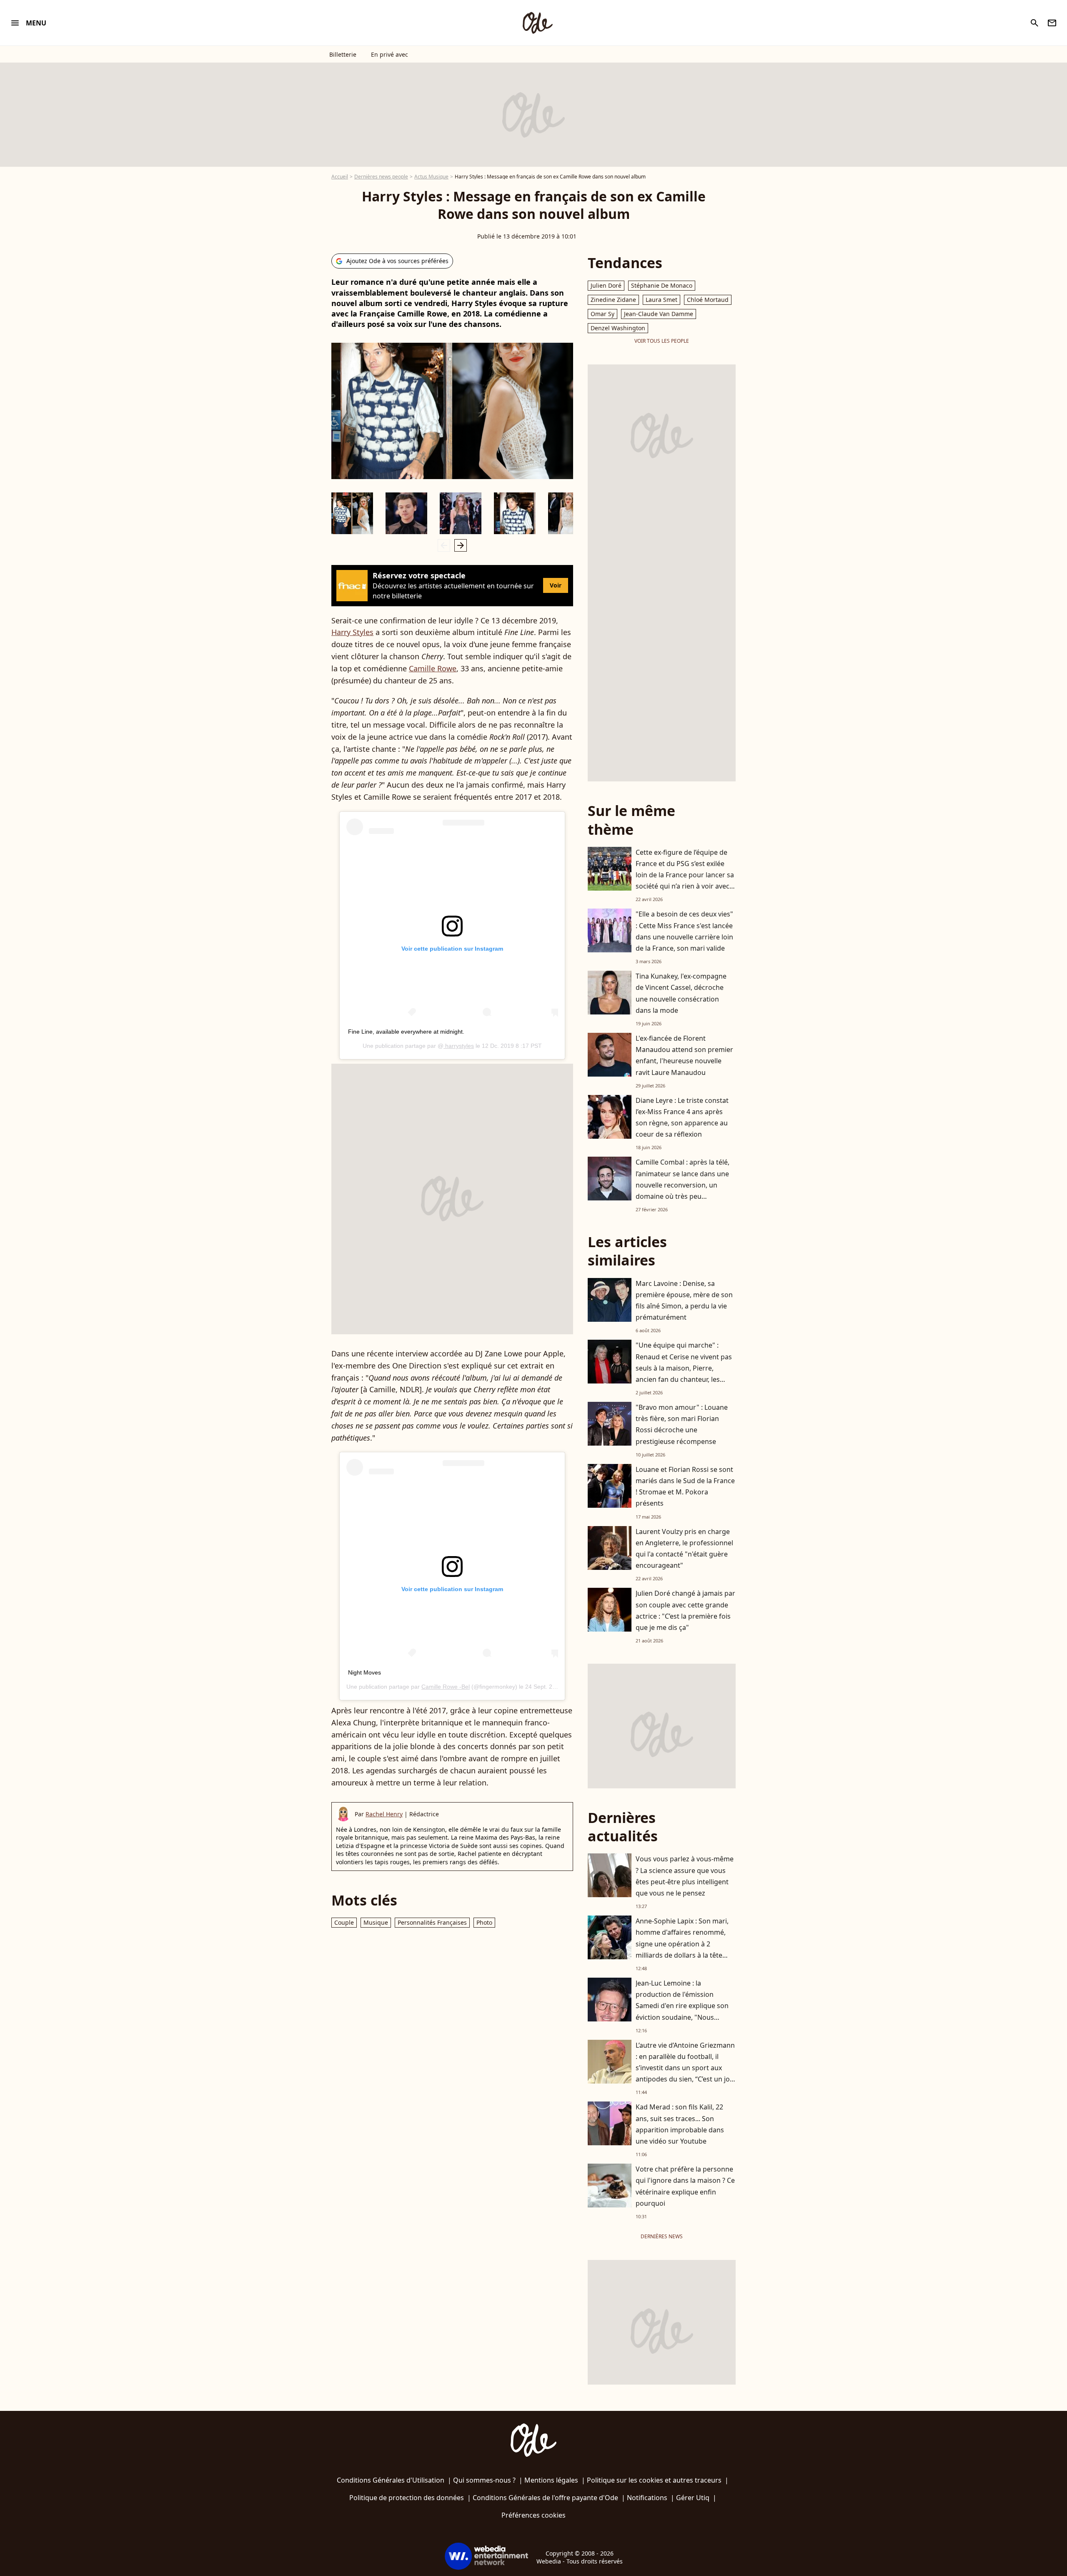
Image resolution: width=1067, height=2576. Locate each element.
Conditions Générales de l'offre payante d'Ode (545, 2498)
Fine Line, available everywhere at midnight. (406, 1032)
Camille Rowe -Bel (446, 1687)
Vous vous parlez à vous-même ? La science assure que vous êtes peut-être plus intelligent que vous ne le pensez (685, 1876)
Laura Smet (661, 300)
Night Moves (364, 1672)
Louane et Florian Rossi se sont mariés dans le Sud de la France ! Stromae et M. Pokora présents (685, 1486)
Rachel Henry (384, 1814)
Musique (376, 1922)
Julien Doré (606, 285)
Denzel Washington (618, 328)
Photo (484, 1922)
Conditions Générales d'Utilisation (391, 2480)
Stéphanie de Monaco (662, 285)
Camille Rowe (433, 668)
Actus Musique (431, 177)
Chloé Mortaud (708, 300)
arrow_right (461, 545)
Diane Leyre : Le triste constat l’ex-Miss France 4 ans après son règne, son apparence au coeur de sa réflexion (682, 1117)
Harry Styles (352, 632)
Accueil (340, 177)
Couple (344, 1922)
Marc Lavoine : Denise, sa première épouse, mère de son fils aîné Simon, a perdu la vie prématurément (684, 1301)
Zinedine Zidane (613, 300)
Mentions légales (551, 2480)
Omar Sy (602, 314)
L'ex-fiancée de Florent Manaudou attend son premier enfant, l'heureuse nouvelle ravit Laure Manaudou (684, 1055)
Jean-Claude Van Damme (659, 314)
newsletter (1052, 23)
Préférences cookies (533, 2515)
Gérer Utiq (693, 2498)
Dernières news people (381, 177)
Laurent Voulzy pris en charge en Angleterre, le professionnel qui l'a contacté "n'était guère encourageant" (684, 1549)
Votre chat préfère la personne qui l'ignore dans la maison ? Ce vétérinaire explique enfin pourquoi (685, 2186)
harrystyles (459, 1046)
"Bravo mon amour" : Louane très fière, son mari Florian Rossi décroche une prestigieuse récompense (682, 1424)
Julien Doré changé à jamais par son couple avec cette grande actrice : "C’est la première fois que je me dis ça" (685, 1610)
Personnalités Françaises (432, 1922)
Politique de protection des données (407, 2498)
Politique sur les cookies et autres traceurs (654, 2480)
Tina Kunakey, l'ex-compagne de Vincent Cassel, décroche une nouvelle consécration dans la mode (681, 993)
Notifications (647, 2498)
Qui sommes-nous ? (484, 2480)
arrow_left (444, 545)
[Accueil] (537, 23)
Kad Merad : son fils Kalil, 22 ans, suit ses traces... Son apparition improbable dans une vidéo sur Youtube (680, 2124)
